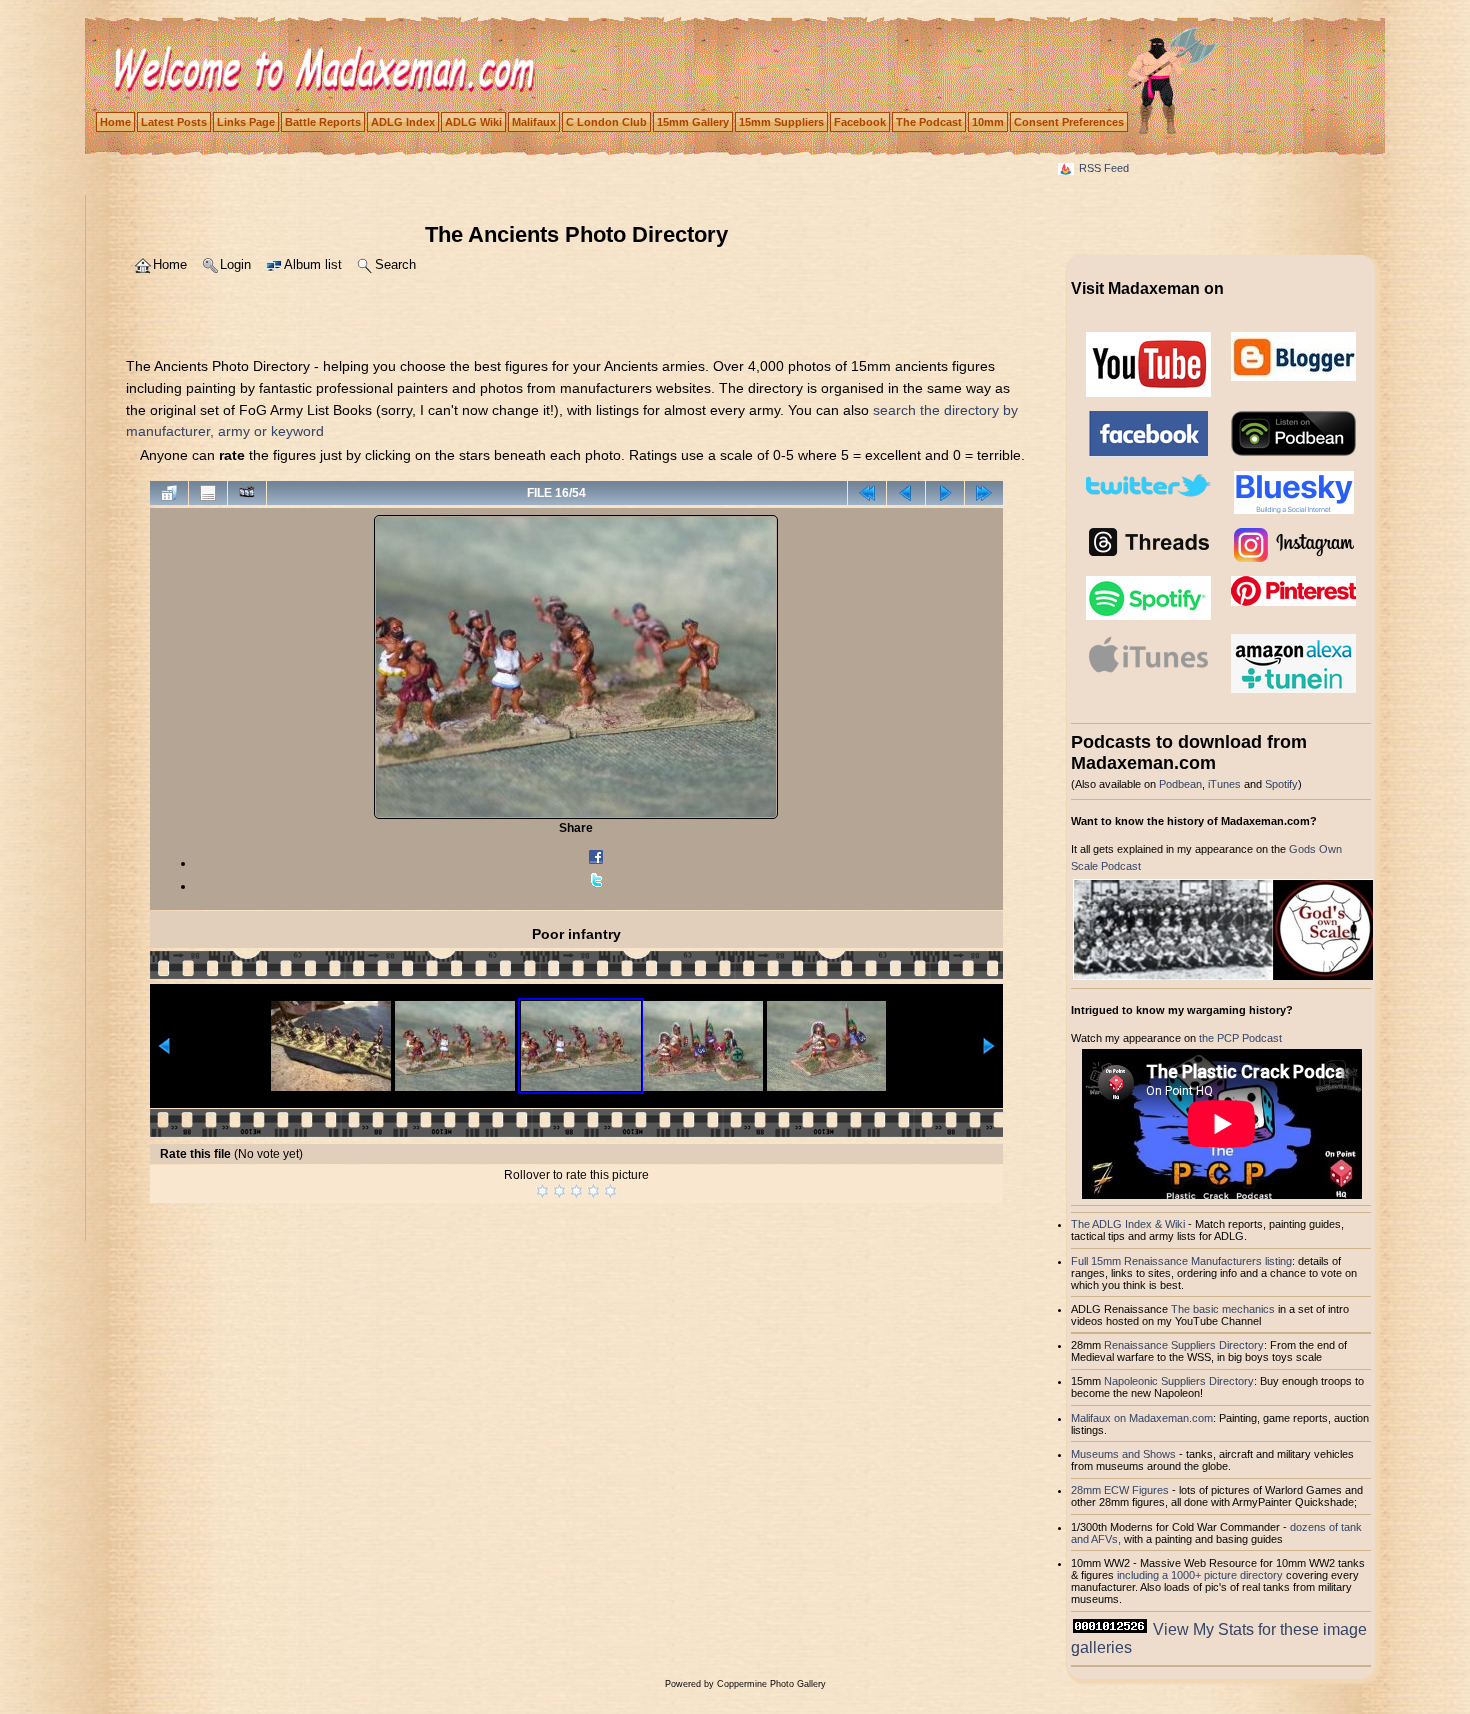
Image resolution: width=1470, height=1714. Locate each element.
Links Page (246, 122)
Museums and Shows (1123, 1454)
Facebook (860, 122)
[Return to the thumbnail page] (169, 493)
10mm (988, 122)
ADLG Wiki (473, 122)
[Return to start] (867, 493)
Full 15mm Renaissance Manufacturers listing (1181, 1261)
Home (115, 122)
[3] (576, 1191)
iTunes (1224, 784)
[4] (593, 1191)
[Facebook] (596, 863)
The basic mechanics (1224, 1309)
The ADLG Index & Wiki (1128, 1224)
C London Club (606, 122)
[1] (542, 1191)
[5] (610, 1191)
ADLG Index (403, 122)
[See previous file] (906, 493)
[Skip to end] (984, 493)
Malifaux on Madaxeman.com (1142, 1418)
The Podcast (929, 122)
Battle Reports (323, 122)
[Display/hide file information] (208, 493)
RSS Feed (1104, 168)
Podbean (1180, 784)
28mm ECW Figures (1120, 1490)
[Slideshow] (247, 493)
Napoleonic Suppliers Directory (1179, 1381)
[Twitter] (596, 886)
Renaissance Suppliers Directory (1184, 1345)
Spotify (1281, 784)
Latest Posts (174, 122)
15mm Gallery (693, 122)
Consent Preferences (1069, 122)
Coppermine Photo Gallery (771, 1684)
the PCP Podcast (1240, 1038)
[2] (559, 1191)
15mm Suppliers (781, 122)
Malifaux (534, 122)
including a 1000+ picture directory (1200, 1575)
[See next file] (945, 493)
